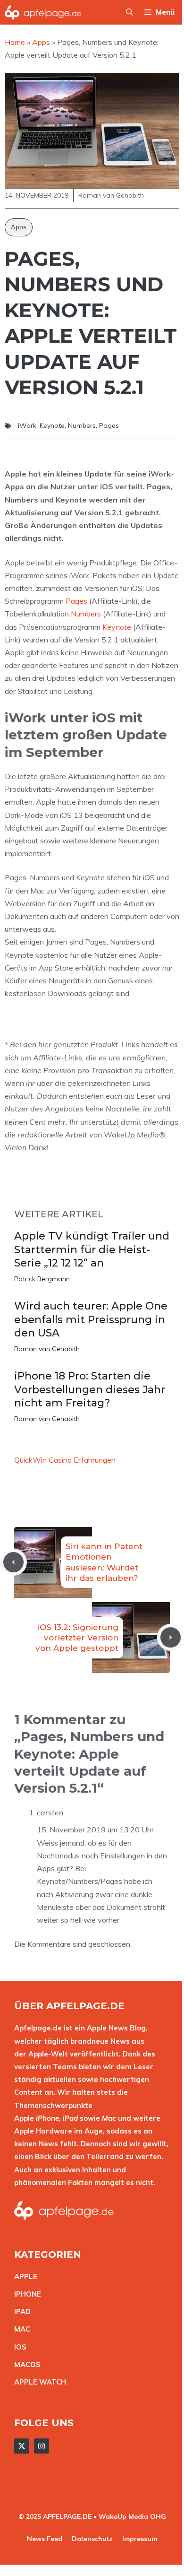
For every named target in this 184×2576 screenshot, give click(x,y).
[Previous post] (13, 1562)
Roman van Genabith (47, 1349)
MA (20, 2329)
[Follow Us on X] (22, 2446)
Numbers (82, 425)
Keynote (52, 425)
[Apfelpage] (43, 12)
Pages (109, 425)
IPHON (25, 2294)
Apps (19, 227)
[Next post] (171, 1637)
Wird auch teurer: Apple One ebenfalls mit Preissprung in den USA (91, 1319)
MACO (25, 2364)
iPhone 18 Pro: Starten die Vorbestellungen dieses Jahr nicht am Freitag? (90, 1389)
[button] (130, 12)
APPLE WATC (38, 2382)
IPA (20, 2311)
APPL (24, 2277)
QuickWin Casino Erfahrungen (65, 1460)
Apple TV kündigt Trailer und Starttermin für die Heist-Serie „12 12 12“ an (92, 1249)
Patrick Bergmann (42, 1279)
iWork (27, 425)
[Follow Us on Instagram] (42, 2446)
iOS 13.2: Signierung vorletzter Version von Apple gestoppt (77, 1638)
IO (18, 2347)
